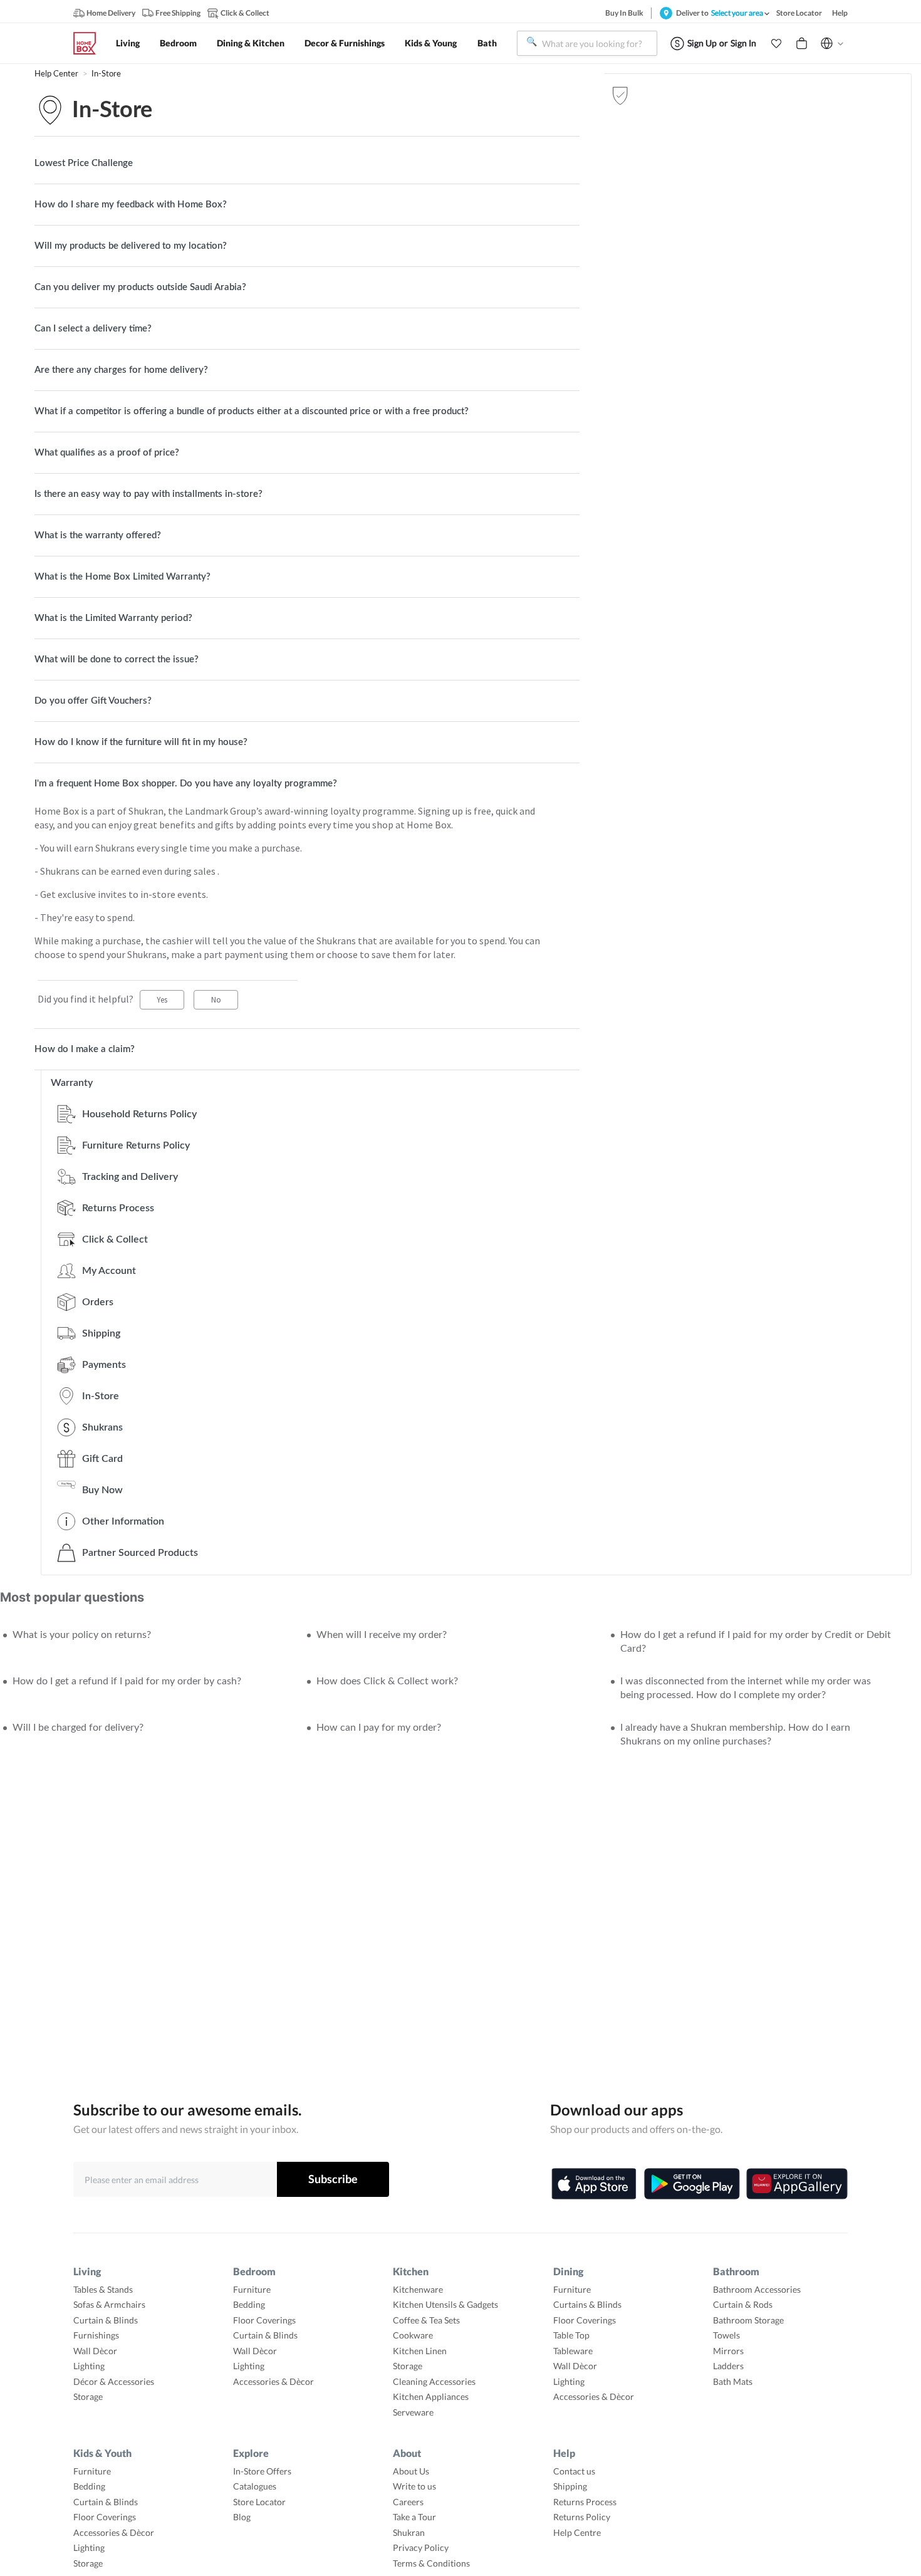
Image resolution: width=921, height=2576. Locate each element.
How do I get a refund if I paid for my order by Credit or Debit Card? (756, 1642)
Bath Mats (733, 2381)
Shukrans (102, 1427)
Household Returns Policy (139, 1114)
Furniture (252, 2289)
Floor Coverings (264, 2320)
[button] (776, 43)
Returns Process (118, 1208)
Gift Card (102, 1459)
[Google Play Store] (692, 2184)
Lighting (89, 2366)
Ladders (728, 2366)
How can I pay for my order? (379, 1728)
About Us (411, 2471)
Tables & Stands (103, 2289)
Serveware (413, 2412)
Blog (242, 2517)
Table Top (571, 2335)
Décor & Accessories (114, 2381)
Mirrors (728, 2351)
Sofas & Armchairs (109, 2304)
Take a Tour (414, 2517)
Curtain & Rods (743, 2304)
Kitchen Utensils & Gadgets (445, 2304)
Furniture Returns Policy (136, 1145)
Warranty (72, 1083)
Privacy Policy (421, 2547)
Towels (726, 2335)
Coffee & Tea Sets (426, 2320)
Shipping (101, 1333)
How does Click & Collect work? (387, 1681)
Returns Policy (582, 2517)
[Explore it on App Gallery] (797, 2184)
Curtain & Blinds (106, 2320)
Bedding (249, 2304)
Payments (104, 1365)
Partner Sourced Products (140, 1553)
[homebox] (90, 43)
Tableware (573, 2351)
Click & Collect (115, 1239)
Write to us (414, 2486)
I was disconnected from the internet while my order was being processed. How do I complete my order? (746, 1688)
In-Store (106, 74)
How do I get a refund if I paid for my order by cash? (127, 1681)
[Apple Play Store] (594, 2184)
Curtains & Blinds (587, 2304)
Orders (98, 1302)
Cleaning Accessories (434, 2381)
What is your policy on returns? (82, 1635)
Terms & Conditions (431, 2563)
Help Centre (577, 2532)
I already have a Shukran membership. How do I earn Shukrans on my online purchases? (735, 1734)
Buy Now (102, 1490)
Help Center (57, 74)
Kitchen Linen (420, 2351)
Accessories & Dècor (273, 2381)
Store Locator (259, 2502)
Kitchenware (418, 2289)
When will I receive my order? (382, 1635)
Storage (88, 2396)
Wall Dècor (95, 2351)
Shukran (409, 2532)
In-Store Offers (262, 2471)
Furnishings (96, 2335)
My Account (109, 1271)
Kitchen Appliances (431, 2396)
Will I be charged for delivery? (78, 1728)
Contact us (574, 2471)
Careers (408, 2502)
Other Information (123, 1521)
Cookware (413, 2335)
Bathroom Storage (748, 2320)
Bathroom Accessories (757, 2289)
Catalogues (255, 2486)
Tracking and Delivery (130, 1177)
